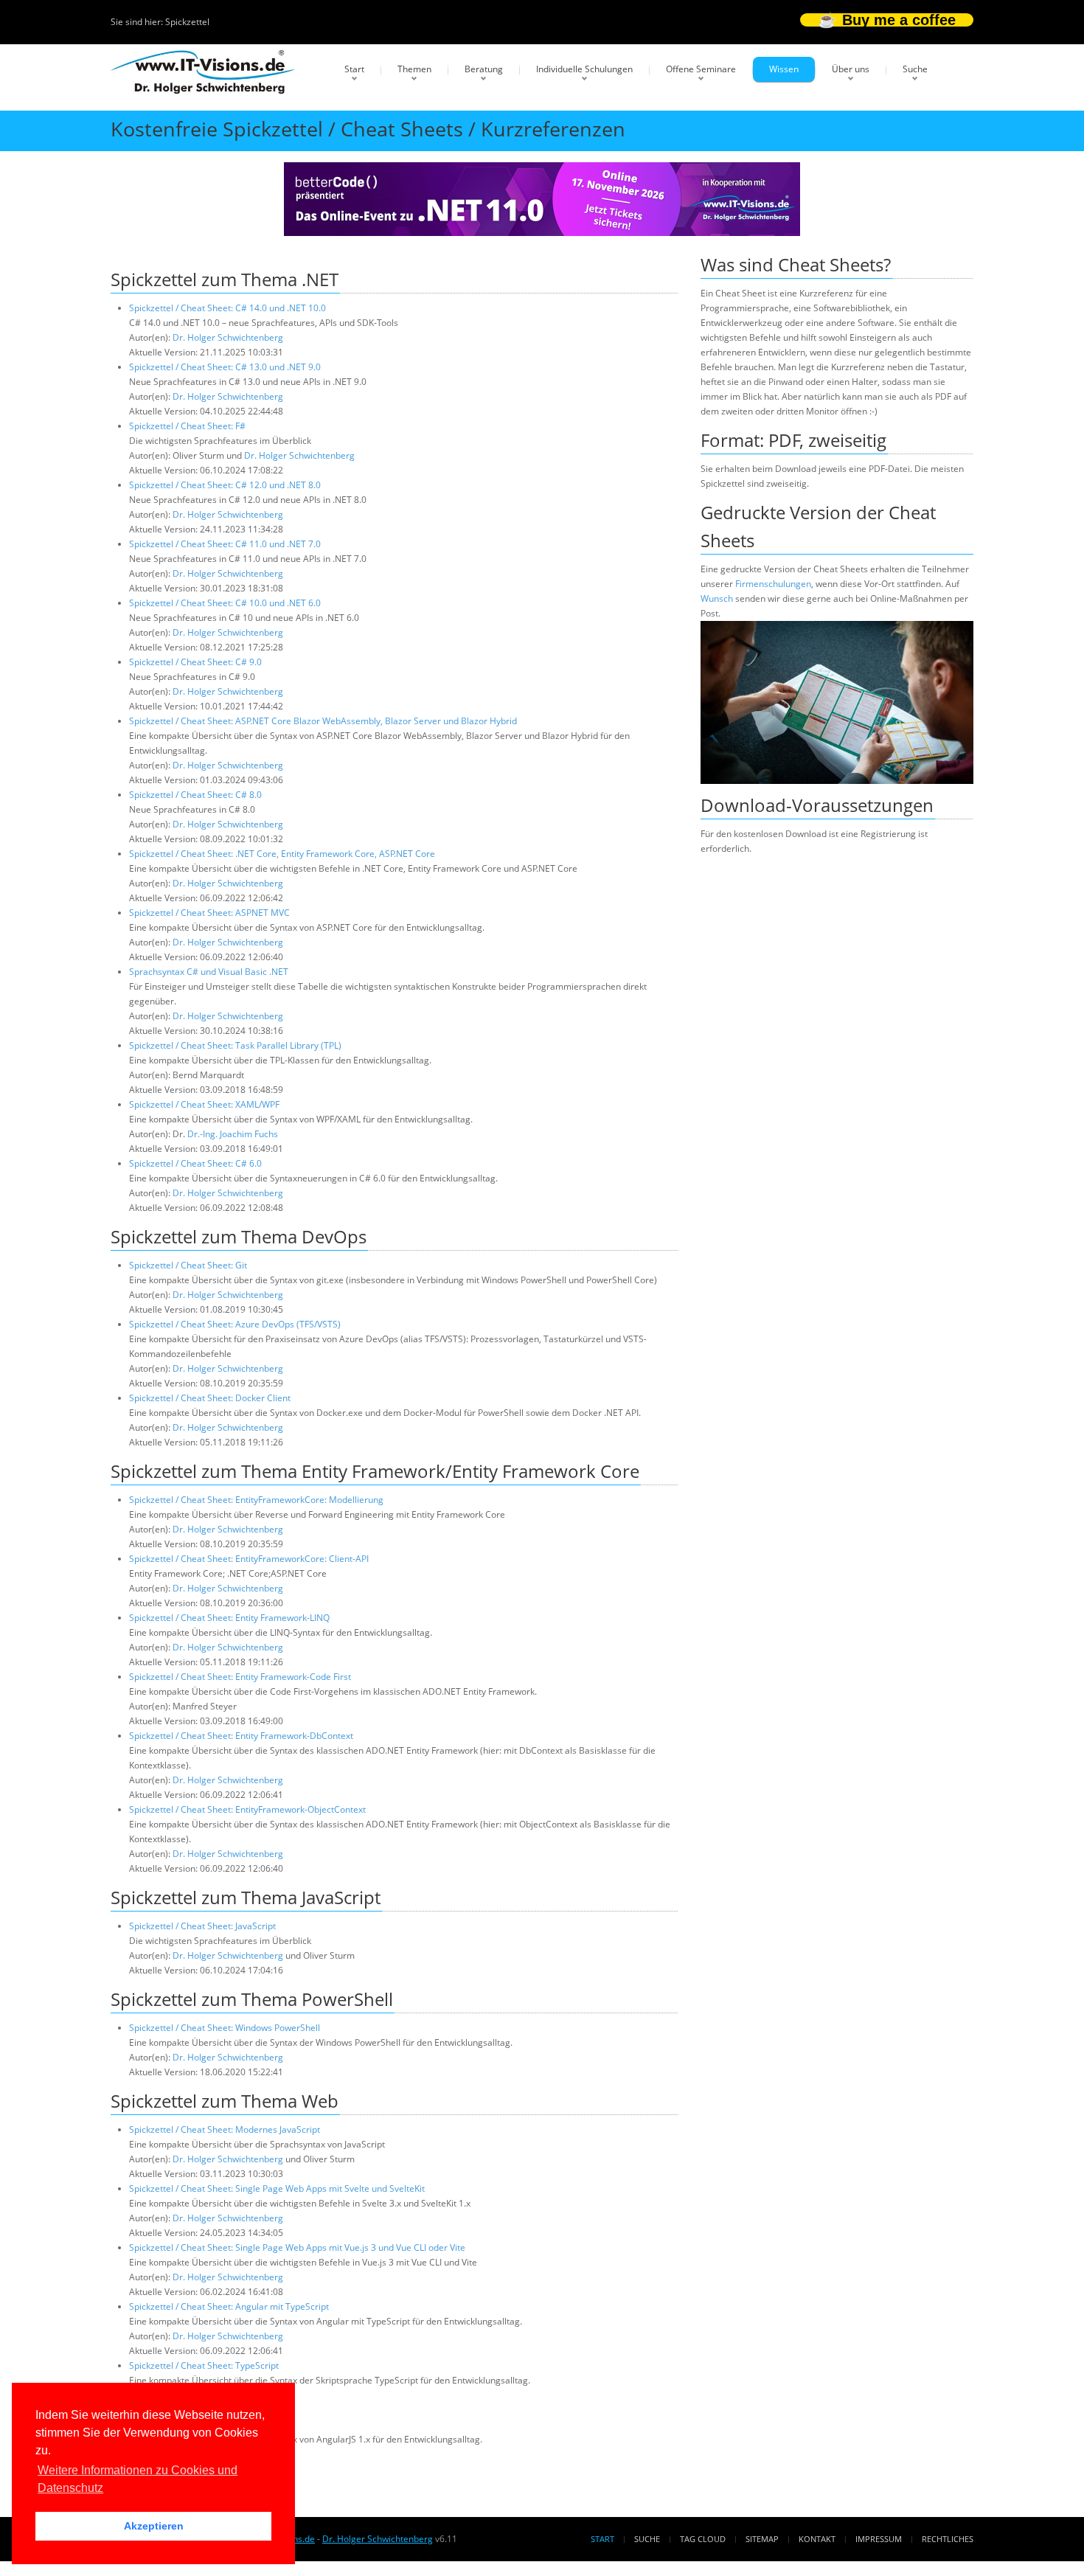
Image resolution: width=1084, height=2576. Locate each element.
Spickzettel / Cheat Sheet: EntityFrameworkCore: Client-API (249, 1559)
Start (354, 69)
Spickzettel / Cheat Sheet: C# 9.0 (195, 662)
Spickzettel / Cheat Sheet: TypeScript (204, 2365)
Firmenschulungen (773, 584)
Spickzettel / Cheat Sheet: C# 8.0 (195, 795)
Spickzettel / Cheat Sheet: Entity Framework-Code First (240, 1677)
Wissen (784, 69)
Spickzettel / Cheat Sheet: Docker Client (210, 1398)
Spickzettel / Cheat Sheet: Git (188, 1265)
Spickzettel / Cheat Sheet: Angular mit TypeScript (229, 2306)
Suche (915, 69)
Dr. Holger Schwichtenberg (228, 337)
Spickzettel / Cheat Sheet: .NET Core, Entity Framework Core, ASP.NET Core (282, 854)
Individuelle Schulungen (584, 69)
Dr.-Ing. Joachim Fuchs (233, 1134)
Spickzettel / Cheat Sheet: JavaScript (202, 1926)
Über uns (851, 69)
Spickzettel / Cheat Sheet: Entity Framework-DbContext (241, 1736)
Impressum (879, 2539)
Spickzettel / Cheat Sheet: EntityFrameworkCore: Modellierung (256, 1500)
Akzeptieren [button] (154, 2526)
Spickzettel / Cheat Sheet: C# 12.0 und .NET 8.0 (225, 485)
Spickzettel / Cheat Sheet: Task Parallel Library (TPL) (235, 1045)
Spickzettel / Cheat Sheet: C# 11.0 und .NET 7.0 (225, 544)
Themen (414, 69)
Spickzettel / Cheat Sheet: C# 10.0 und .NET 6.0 (225, 603)
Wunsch (717, 598)
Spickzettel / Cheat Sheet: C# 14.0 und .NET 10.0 (227, 308)
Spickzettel (187, 22)
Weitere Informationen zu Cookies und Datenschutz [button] (138, 2479)
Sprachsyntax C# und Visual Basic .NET (209, 972)
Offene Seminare (701, 69)
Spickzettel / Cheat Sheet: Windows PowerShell (225, 2028)
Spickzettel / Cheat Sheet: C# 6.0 (195, 1163)
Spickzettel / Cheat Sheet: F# (187, 426)
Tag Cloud (703, 2539)
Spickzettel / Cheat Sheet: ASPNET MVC (209, 913)
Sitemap (762, 2539)
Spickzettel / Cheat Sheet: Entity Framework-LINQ (229, 1618)
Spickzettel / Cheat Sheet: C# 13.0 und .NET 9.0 (225, 367)
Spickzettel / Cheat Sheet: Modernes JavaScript (225, 2129)
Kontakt (817, 2539)
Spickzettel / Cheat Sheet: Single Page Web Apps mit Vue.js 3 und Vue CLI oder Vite (297, 2247)
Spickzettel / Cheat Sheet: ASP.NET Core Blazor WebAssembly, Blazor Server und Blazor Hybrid (323, 721)
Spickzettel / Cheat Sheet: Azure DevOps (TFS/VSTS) (235, 1324)
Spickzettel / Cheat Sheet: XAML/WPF (204, 1104)
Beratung (484, 69)
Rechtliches (948, 2539)
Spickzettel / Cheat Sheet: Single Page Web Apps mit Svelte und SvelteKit (277, 2188)
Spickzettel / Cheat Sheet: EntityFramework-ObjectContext (247, 1809)
